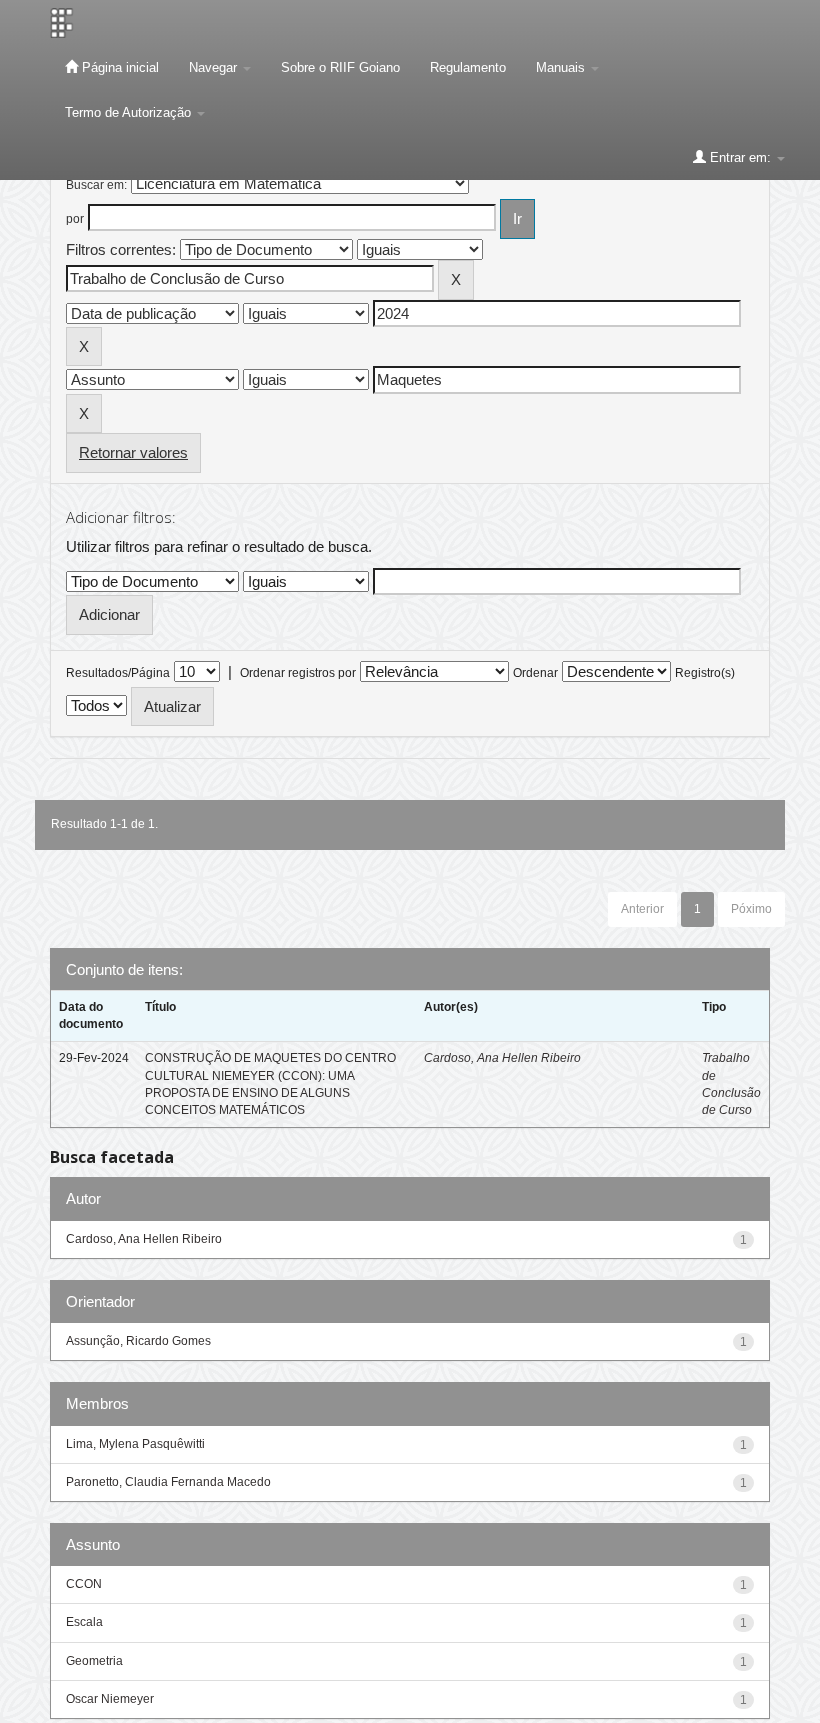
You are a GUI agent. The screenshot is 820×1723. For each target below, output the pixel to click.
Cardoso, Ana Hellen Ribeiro (502, 1058)
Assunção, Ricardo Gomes (138, 1341)
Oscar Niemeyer (110, 1699)
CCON (84, 1584)
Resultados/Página (118, 673)
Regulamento (468, 67)
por (75, 219)
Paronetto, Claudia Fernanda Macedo (168, 1482)
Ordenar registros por (298, 673)
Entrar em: (740, 157)
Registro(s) (705, 673)
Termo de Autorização (130, 112)
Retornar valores (133, 452)
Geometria (94, 1661)
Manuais (562, 67)
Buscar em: (96, 185)
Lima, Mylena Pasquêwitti (135, 1444)
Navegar (215, 67)
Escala (84, 1622)
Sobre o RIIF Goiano (340, 67)
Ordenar (535, 673)
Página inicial (118, 67)
